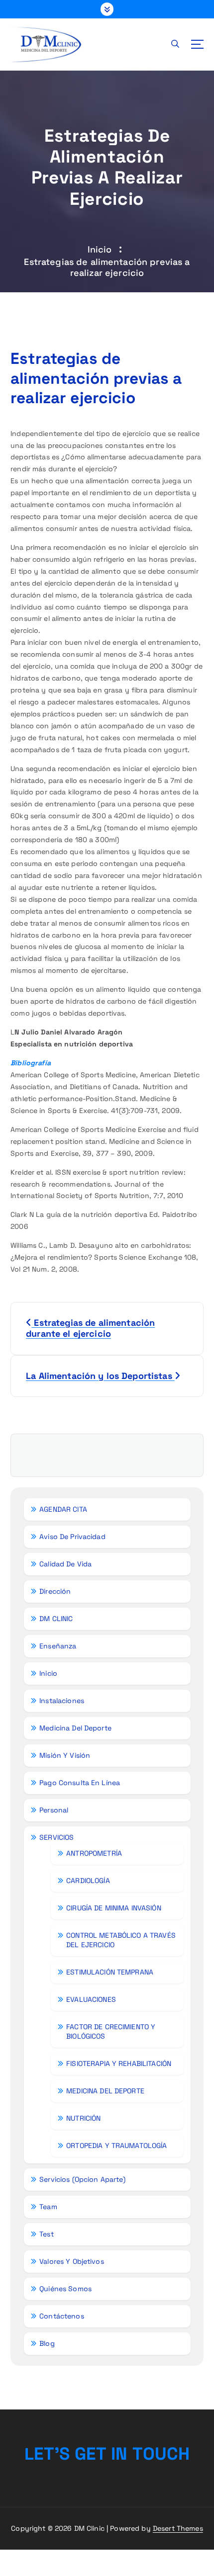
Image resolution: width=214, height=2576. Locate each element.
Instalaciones (62, 1701)
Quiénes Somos (65, 2289)
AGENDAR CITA (63, 1509)
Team (48, 2207)
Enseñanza (58, 1646)
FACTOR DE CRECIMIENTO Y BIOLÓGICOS (111, 2031)
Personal (54, 1810)
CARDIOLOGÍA (88, 1881)
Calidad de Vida (65, 1564)
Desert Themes (178, 2528)
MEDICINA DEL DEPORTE (105, 2091)
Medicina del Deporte (75, 1728)
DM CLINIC (56, 1619)
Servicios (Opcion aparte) (83, 2179)
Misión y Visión (65, 1755)
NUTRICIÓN (83, 2118)
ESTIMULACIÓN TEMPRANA (110, 1972)
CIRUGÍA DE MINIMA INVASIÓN (114, 1908)
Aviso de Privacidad (72, 1537)
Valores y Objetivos (72, 2261)
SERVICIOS (56, 1837)
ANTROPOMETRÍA (94, 1853)
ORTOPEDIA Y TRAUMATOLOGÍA (117, 2146)
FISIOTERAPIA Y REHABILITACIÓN (119, 2063)
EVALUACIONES (91, 1999)
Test (47, 2234)
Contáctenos (62, 2316)
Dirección (55, 1591)
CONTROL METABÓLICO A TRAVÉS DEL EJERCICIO (121, 1940)
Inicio (100, 249)
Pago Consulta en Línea (80, 1783)
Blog (47, 2343)
